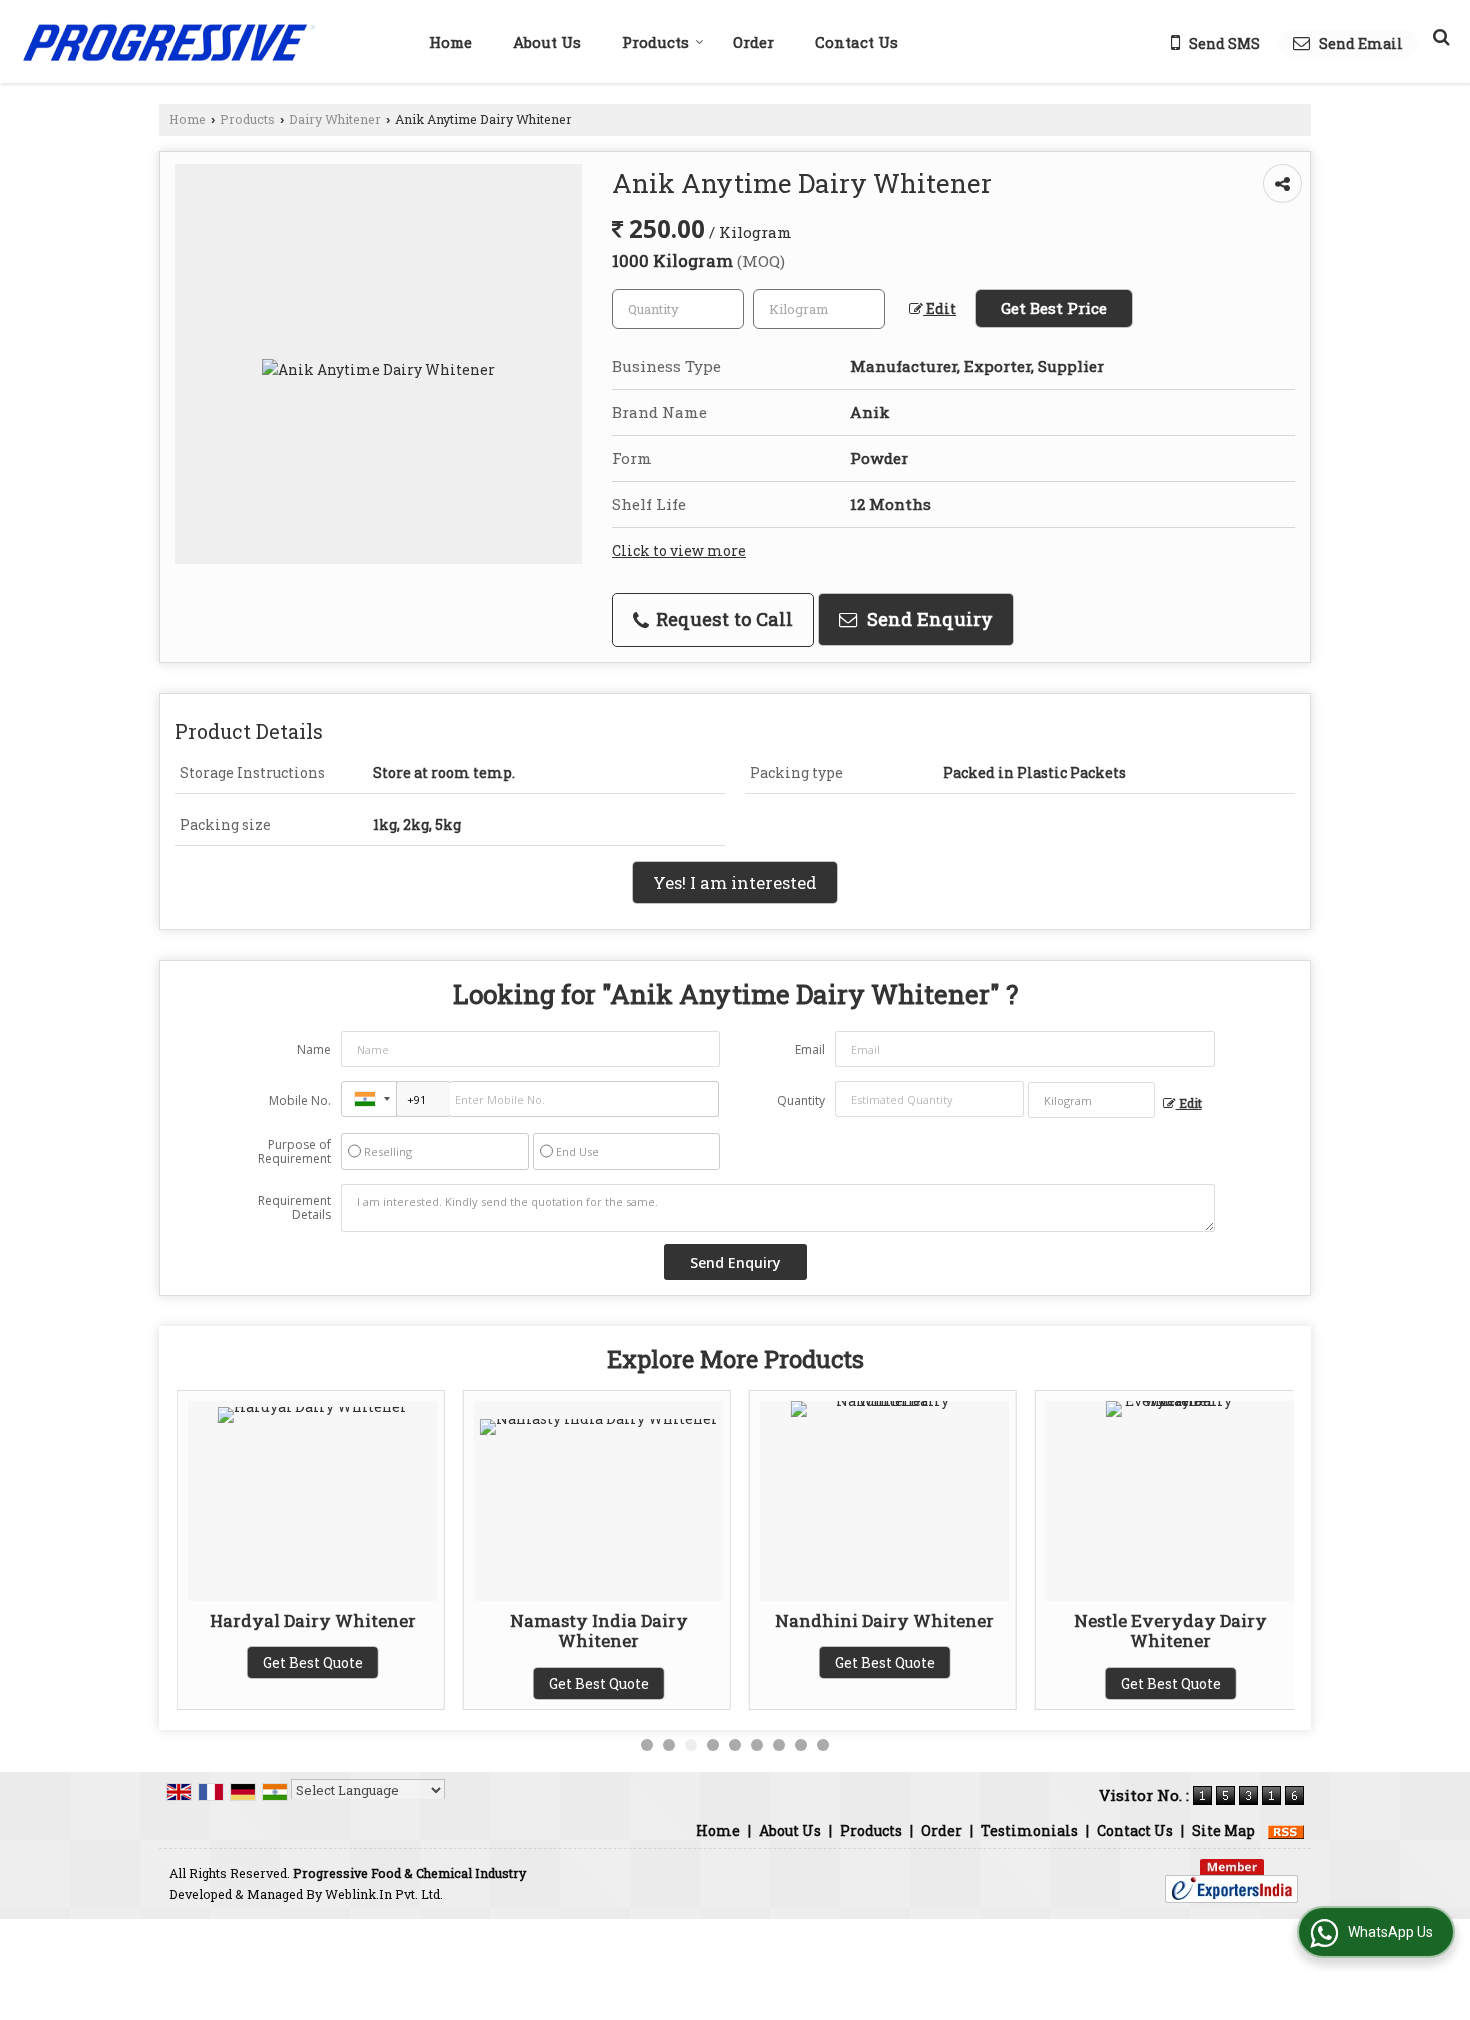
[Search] (1438, 36)
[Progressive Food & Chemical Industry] (168, 41)
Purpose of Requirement (294, 1152)
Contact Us (856, 42)
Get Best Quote (313, 1662)
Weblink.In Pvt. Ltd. (384, 1894)
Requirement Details (294, 1208)
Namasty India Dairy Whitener (599, 1630)
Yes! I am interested (735, 882)
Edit (939, 308)
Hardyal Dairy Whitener (313, 1620)
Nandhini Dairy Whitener (884, 1620)
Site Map (1223, 1830)
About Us (547, 42)
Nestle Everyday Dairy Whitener (1170, 1630)
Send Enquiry (927, 619)
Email (810, 1049)
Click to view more (679, 550)
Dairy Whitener (335, 119)
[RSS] (1286, 1830)
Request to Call (722, 619)
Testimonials (1029, 1830)
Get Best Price (1054, 308)
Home (450, 42)
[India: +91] (369, 1099)
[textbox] (819, 309)
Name (314, 1049)
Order (753, 42)
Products (655, 42)
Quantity (801, 1100)
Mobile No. (300, 1100)
